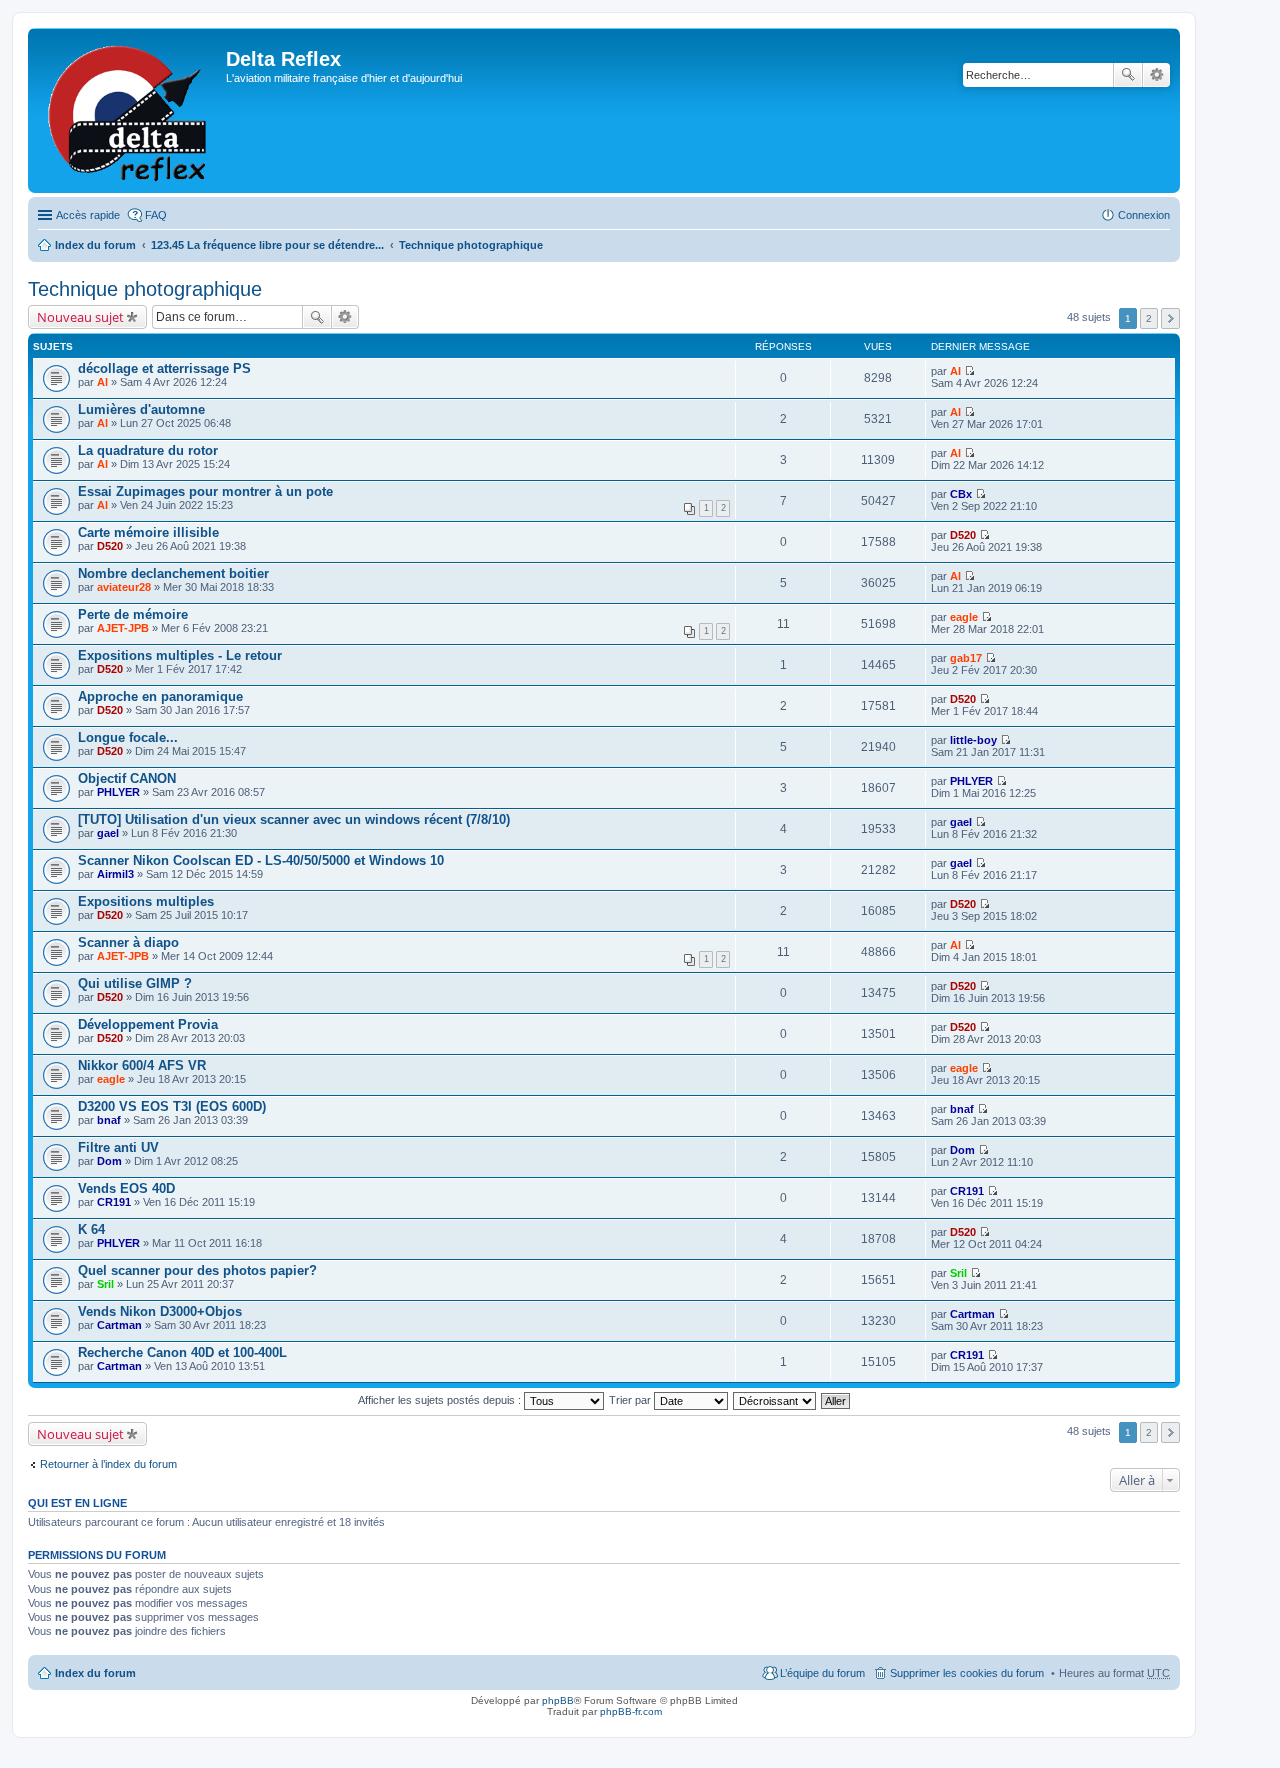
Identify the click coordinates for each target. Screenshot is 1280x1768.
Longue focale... (128, 737)
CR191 (114, 1202)
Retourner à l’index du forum (108, 1464)
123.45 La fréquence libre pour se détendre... (267, 245)
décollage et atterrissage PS (164, 368)
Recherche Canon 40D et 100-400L (182, 1352)
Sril (105, 1284)
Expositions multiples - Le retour (180, 655)
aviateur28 (124, 587)
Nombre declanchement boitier (173, 573)
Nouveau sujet (80, 317)
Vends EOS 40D (126, 1188)
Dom (109, 1161)
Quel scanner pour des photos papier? (197, 1270)
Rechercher (1128, 75)
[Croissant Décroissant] (775, 1400)
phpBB (558, 1700)
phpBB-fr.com (631, 1711)
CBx (961, 494)
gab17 (966, 658)
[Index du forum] (129, 110)
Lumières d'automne (141, 409)
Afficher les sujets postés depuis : (441, 1400)
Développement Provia (148, 1024)
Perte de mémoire (133, 614)
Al (102, 382)
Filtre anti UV (118, 1147)
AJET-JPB (123, 628)
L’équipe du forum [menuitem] (822, 1673)
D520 (110, 546)
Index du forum (95, 245)
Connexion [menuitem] (1144, 215)
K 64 (91, 1229)
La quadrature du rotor (148, 450)
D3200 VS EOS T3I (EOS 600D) (172, 1106)
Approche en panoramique (160, 696)
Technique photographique (471, 245)
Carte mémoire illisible (148, 532)
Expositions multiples (146, 901)
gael (108, 833)
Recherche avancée (1156, 75)
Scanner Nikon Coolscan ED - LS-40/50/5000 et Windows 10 (261, 860)
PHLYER (118, 792)
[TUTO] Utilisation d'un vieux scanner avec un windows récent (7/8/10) (294, 819)
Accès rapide (88, 215)
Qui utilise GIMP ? (135, 983)
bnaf (109, 1120)
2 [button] (1149, 318)
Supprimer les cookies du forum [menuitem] (967, 1673)
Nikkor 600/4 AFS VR (142, 1065)
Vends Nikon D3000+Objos (160, 1311)
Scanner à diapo (128, 942)
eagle (964, 617)
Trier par (631, 1400)
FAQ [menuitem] (156, 215)
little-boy (973, 740)
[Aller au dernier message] (969, 371)
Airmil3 (115, 874)
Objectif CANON (127, 778)
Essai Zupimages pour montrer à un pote (205, 491)
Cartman (119, 1325)
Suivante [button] (1170, 318)
